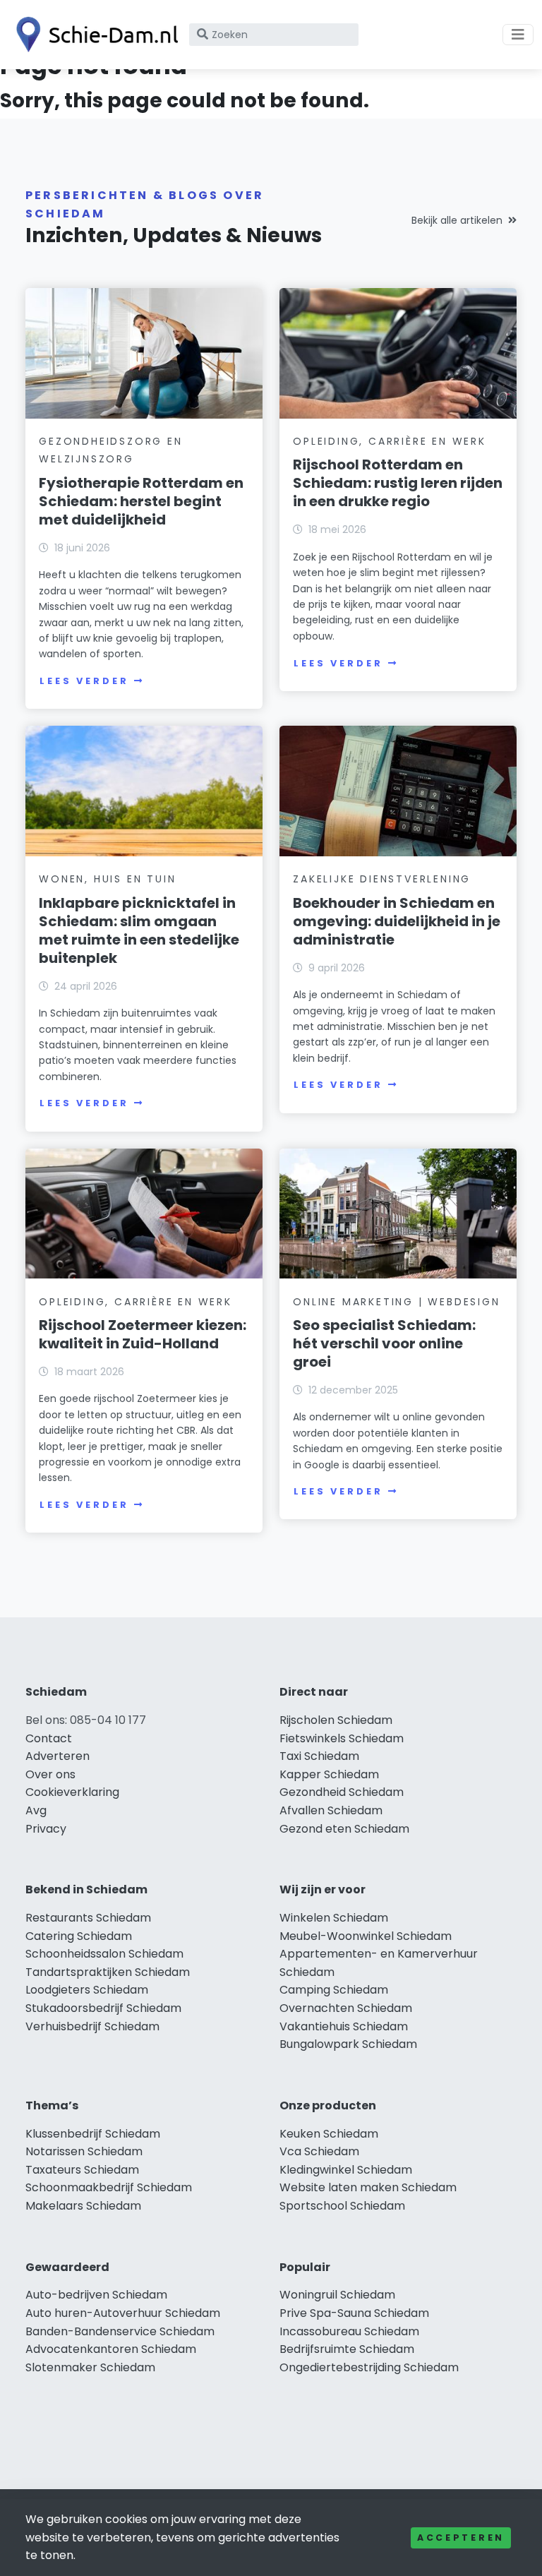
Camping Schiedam (334, 1990)
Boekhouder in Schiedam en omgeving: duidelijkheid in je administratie (397, 921)
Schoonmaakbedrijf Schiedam (109, 2187)
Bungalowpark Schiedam (348, 2044)
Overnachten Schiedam (346, 2008)
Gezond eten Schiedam (344, 1829)
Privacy (46, 1829)
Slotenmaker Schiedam (90, 2367)
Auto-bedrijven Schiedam (96, 2295)
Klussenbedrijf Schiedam (93, 2134)
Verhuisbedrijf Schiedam (92, 2026)
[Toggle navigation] (518, 35)
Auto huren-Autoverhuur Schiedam (123, 2313)
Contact (49, 1738)
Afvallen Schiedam (331, 1810)
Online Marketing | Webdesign (396, 1302)
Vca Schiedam (319, 2151)
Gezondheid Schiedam (342, 1792)
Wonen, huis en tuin (107, 879)
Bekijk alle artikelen (457, 220)
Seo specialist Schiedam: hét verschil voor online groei (384, 1343)
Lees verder (84, 681)
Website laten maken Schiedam (368, 2187)
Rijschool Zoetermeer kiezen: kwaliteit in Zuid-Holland (143, 1334)
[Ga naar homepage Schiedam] (93, 35)
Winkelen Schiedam (334, 1918)
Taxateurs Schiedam (82, 2170)
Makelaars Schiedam (83, 2206)
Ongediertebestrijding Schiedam (369, 2367)
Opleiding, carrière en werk (390, 441)
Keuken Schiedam (329, 2134)
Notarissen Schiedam (84, 2151)
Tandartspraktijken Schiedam (108, 1972)
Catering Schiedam (79, 1936)
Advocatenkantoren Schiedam (111, 2349)
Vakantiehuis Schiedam (344, 2026)
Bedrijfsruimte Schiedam (347, 2349)
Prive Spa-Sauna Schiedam (354, 2313)
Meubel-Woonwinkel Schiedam (366, 1936)
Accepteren (461, 2538)
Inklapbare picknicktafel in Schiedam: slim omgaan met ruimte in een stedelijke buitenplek (139, 930)
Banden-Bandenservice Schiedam (120, 2331)
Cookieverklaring (72, 1792)
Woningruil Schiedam (337, 2295)
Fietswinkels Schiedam (342, 1738)
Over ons (50, 1774)
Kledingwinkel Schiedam (346, 2170)
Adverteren (58, 1756)
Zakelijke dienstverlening (382, 879)
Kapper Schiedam (329, 1774)
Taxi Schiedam (319, 1756)
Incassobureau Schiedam (349, 2331)
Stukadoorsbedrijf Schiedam (103, 2008)
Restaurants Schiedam (88, 1918)
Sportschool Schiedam (342, 2206)
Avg (36, 1810)
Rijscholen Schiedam (336, 1720)
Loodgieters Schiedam (87, 1990)
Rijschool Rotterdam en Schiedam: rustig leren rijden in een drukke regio (398, 483)
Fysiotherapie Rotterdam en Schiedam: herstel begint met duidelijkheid (141, 501)
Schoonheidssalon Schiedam (104, 1954)
